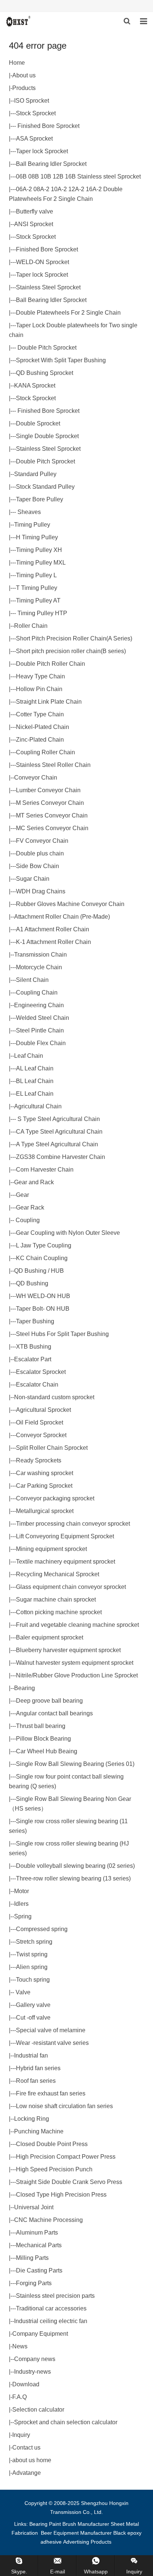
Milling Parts (32, 2258)
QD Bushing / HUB (39, 1271)
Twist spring (32, 1954)
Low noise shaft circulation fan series (64, 2106)
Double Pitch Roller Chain (51, 664)
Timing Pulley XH (39, 550)
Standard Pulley (35, 474)
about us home (32, 2460)
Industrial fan (31, 2055)
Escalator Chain (37, 1385)
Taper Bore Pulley (40, 499)
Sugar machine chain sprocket (56, 1599)
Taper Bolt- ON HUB (43, 1309)
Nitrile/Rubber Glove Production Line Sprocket (77, 1675)
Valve (22, 1992)
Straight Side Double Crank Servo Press (69, 2182)
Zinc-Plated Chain (40, 740)
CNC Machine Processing (48, 2220)
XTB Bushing (34, 1347)
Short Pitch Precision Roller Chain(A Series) (74, 638)
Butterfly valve (35, 211)
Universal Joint (34, 2207)
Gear (22, 1195)
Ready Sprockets (39, 1460)
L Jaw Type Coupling (44, 1245)
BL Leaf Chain (35, 1081)
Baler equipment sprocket (50, 1637)
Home (17, 63)
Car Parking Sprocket (44, 1486)
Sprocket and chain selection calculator (66, 2422)
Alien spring (32, 1967)
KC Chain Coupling (42, 1258)
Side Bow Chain (38, 866)
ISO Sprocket (32, 101)
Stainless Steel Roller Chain (53, 765)
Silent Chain (32, 980)
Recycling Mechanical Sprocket (58, 1574)
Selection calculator (38, 2410)
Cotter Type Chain (40, 714)
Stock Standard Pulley (45, 487)
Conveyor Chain (36, 778)
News (20, 2346)
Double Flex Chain (41, 1043)
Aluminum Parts (37, 2233)
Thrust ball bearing (41, 1726)
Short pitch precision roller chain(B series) (71, 651)
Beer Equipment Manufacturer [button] (76, 2533)
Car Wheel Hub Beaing (47, 1751)
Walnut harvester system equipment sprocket (75, 1663)
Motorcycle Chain (39, 967)
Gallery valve (33, 2005)
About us (24, 75)
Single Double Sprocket (47, 436)
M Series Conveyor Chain (50, 803)
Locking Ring (32, 2119)
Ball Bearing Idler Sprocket (51, 164)
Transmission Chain (40, 955)
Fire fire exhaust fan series (51, 2093)
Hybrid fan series (38, 2068)
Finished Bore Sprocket (48, 126)
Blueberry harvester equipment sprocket (68, 1650)
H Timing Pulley (37, 537)
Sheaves (28, 512)
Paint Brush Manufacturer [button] (79, 2524)
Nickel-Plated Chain (43, 727)
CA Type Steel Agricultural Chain (59, 1132)
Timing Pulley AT (38, 600)
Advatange (27, 2473)
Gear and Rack (34, 1182)
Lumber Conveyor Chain (48, 790)
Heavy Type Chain (40, 676)
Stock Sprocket (36, 113)
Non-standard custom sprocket (54, 1397)
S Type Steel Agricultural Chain (58, 1119)
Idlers (21, 1904)
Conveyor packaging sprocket (55, 1498)
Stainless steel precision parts (55, 2296)
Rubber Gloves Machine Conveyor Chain (70, 904)
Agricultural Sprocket (43, 1410)
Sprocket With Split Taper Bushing (61, 360)
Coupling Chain (37, 993)
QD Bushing (32, 1283)
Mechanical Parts (39, 2245)
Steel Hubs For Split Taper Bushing (62, 1334)
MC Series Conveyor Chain (52, 828)
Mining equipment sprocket (51, 1549)
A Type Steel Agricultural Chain (57, 1144)
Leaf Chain (29, 1056)
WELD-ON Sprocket (43, 262)
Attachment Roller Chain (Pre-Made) (62, 917)
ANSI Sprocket (34, 224)
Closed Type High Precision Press (61, 2195)
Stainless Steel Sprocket (48, 287)
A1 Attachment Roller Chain (53, 929)
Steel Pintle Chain (40, 1030)
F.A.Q (19, 2397)
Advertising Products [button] (87, 2542)
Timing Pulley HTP (42, 613)
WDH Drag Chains (41, 891)
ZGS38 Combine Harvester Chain (61, 1157)
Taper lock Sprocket (42, 151)
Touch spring (33, 1980)
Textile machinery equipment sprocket (66, 1562)
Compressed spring (42, 1929)
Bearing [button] (38, 2524)
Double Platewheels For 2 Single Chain (68, 313)
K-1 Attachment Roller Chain (53, 942)
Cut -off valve (33, 2018)
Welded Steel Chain (43, 1018)
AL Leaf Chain (35, 1068)
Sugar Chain (33, 879)
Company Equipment (40, 2334)
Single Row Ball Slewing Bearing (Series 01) (75, 1764)
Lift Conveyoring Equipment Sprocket (65, 1536)
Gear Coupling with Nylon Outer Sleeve (68, 1233)
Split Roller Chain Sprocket (52, 1448)
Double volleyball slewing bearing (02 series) (75, 1866)
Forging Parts (34, 2283)
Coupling (27, 1220)
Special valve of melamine (51, 2030)
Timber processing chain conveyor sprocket (73, 1524)
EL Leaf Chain (35, 1094)
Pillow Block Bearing (43, 1739)
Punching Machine (39, 2131)
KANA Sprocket (35, 386)
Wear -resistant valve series (52, 2043)
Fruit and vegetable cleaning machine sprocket (77, 1625)
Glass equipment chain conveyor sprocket (71, 1587)
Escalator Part (33, 1359)
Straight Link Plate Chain (49, 702)
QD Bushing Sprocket (45, 373)
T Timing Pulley (37, 588)
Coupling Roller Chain (45, 752)
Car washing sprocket (45, 1473)
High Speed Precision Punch (54, 2169)
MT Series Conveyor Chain (52, 815)
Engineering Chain (39, 1005)
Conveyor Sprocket (41, 1435)
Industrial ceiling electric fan (51, 2321)
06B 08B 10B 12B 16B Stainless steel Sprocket (78, 176)
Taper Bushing (35, 1321)
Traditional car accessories (51, 2308)
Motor (22, 1891)
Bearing (25, 1688)
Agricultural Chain (38, 1106)
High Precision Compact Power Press (66, 2157)
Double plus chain (40, 853)
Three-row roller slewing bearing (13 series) (73, 1878)
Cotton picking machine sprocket (59, 1612)
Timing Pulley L (36, 575)
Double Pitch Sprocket (46, 348)
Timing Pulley (32, 525)
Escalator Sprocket (41, 1372)
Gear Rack (30, 1207)
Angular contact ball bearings (54, 1713)
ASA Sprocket (34, 139)
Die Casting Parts (39, 2270)
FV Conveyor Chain (42, 841)
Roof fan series (36, 2081)
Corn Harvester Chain (45, 1170)
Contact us (26, 2447)
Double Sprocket (38, 423)
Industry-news (32, 2372)
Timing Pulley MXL (41, 563)
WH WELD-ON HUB (43, 1296)
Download (26, 2384)
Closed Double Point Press (52, 2144)
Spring (23, 1916)
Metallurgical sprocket (45, 1511)
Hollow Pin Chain (39, 689)
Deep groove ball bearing (49, 1701)
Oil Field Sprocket (40, 1422)
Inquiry (21, 2435)
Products (24, 88)
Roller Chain (31, 626)
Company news (35, 2359)
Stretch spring (34, 1942)
